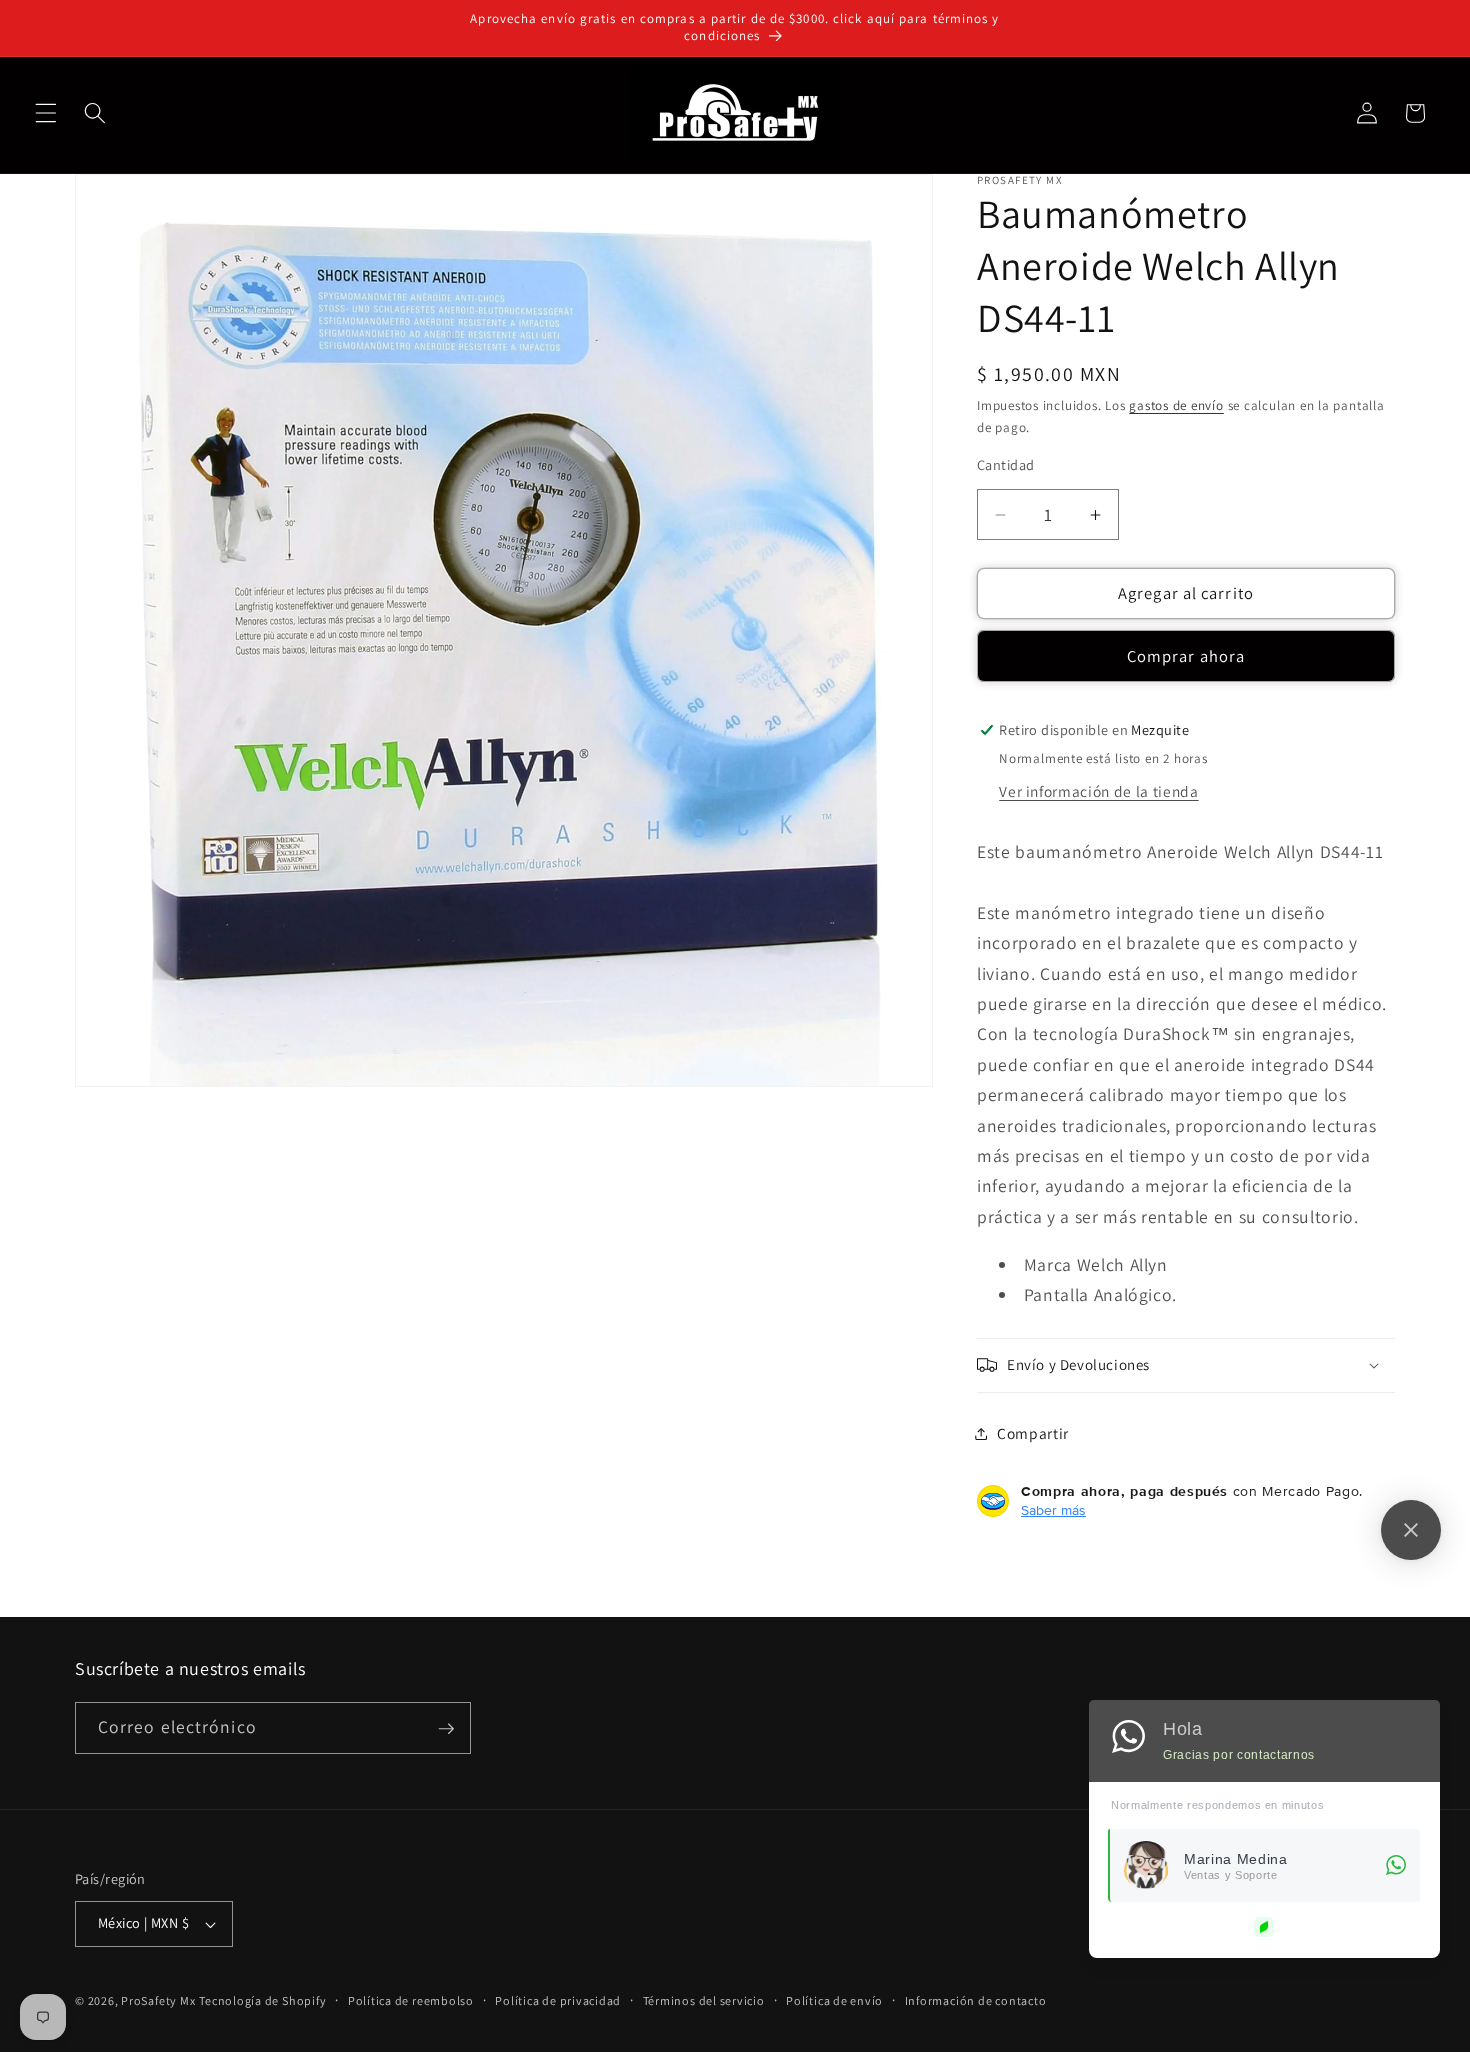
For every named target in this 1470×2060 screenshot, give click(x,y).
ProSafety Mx (158, 2000)
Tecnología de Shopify (262, 2000)
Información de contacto (976, 2000)
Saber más (1053, 1510)
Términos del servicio (704, 2000)
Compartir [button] (1033, 1433)
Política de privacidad (558, 2000)
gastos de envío (1176, 405)
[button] (46, 113)
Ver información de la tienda (1098, 791)
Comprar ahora (1186, 656)
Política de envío (834, 2000)
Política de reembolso (411, 2000)
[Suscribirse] (446, 1729)
